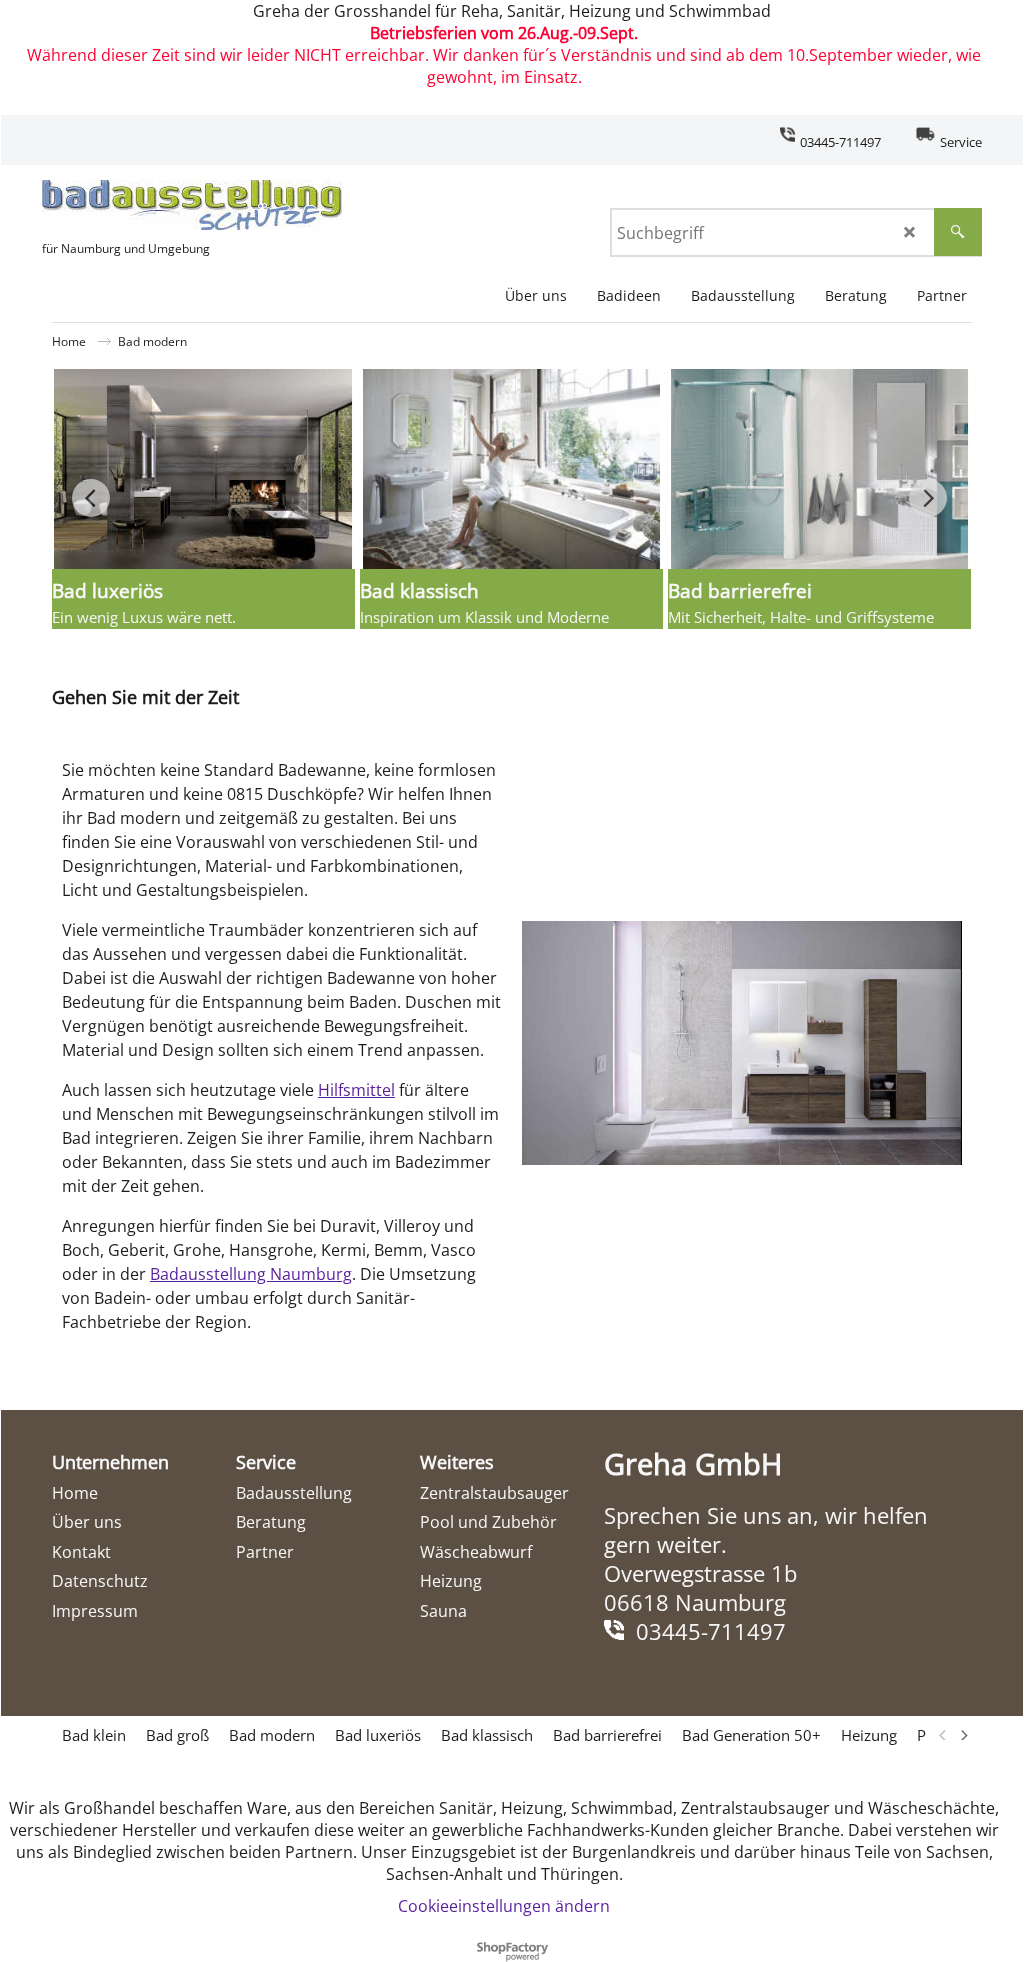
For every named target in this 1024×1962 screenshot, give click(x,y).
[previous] (943, 1735)
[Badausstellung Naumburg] (192, 205)
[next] (963, 1735)
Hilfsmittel (356, 1090)
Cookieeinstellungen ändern (504, 1906)
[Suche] (958, 232)
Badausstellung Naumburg (251, 1274)
